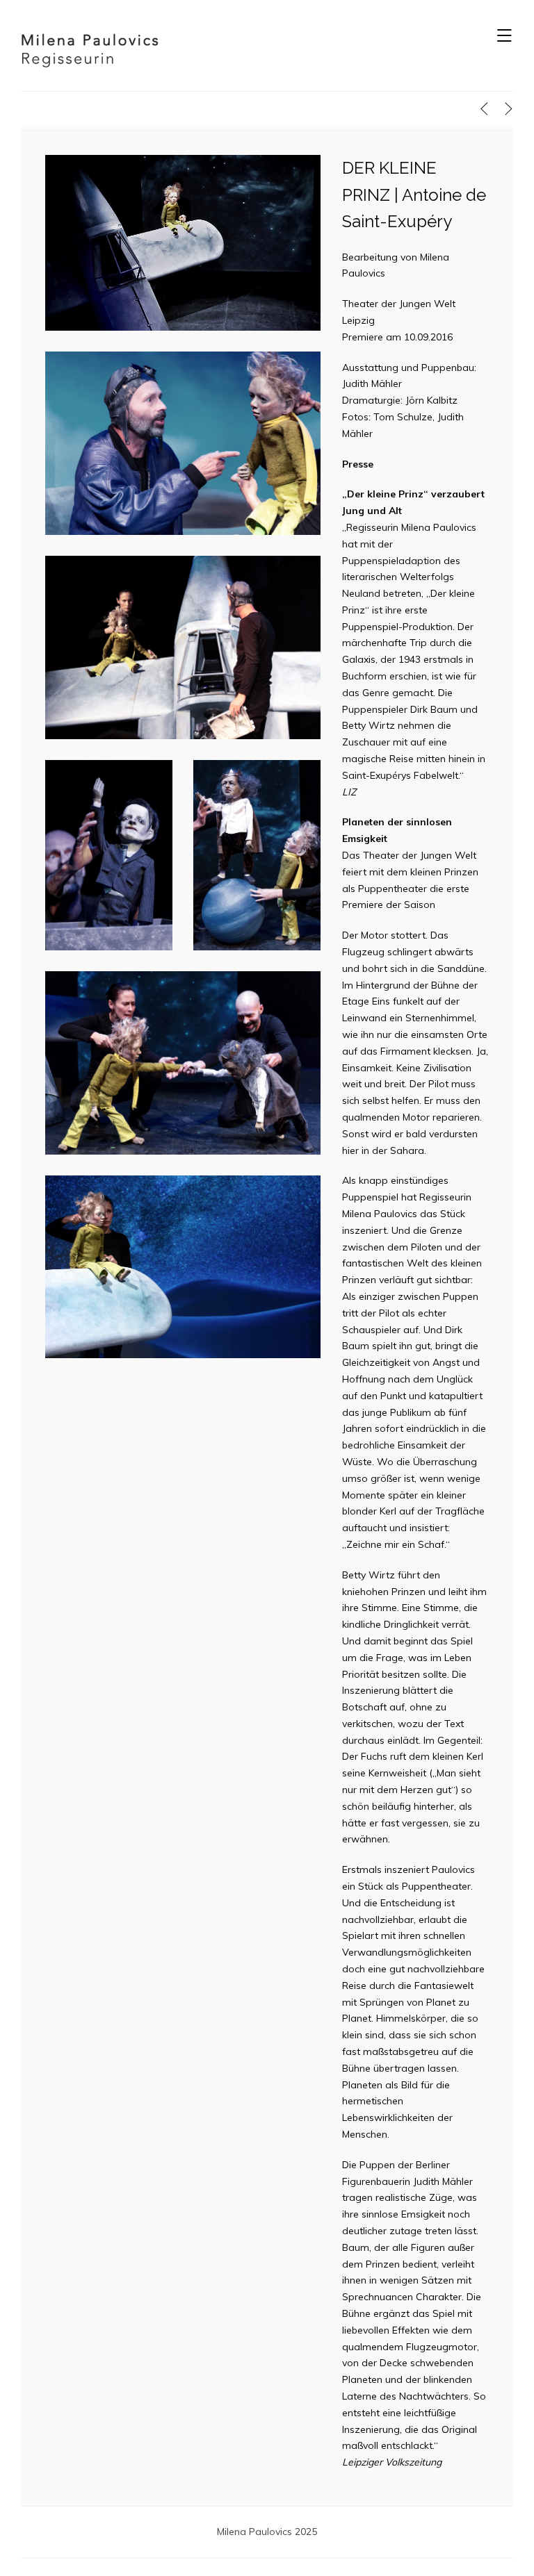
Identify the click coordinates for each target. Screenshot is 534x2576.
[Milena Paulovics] (90, 49)
